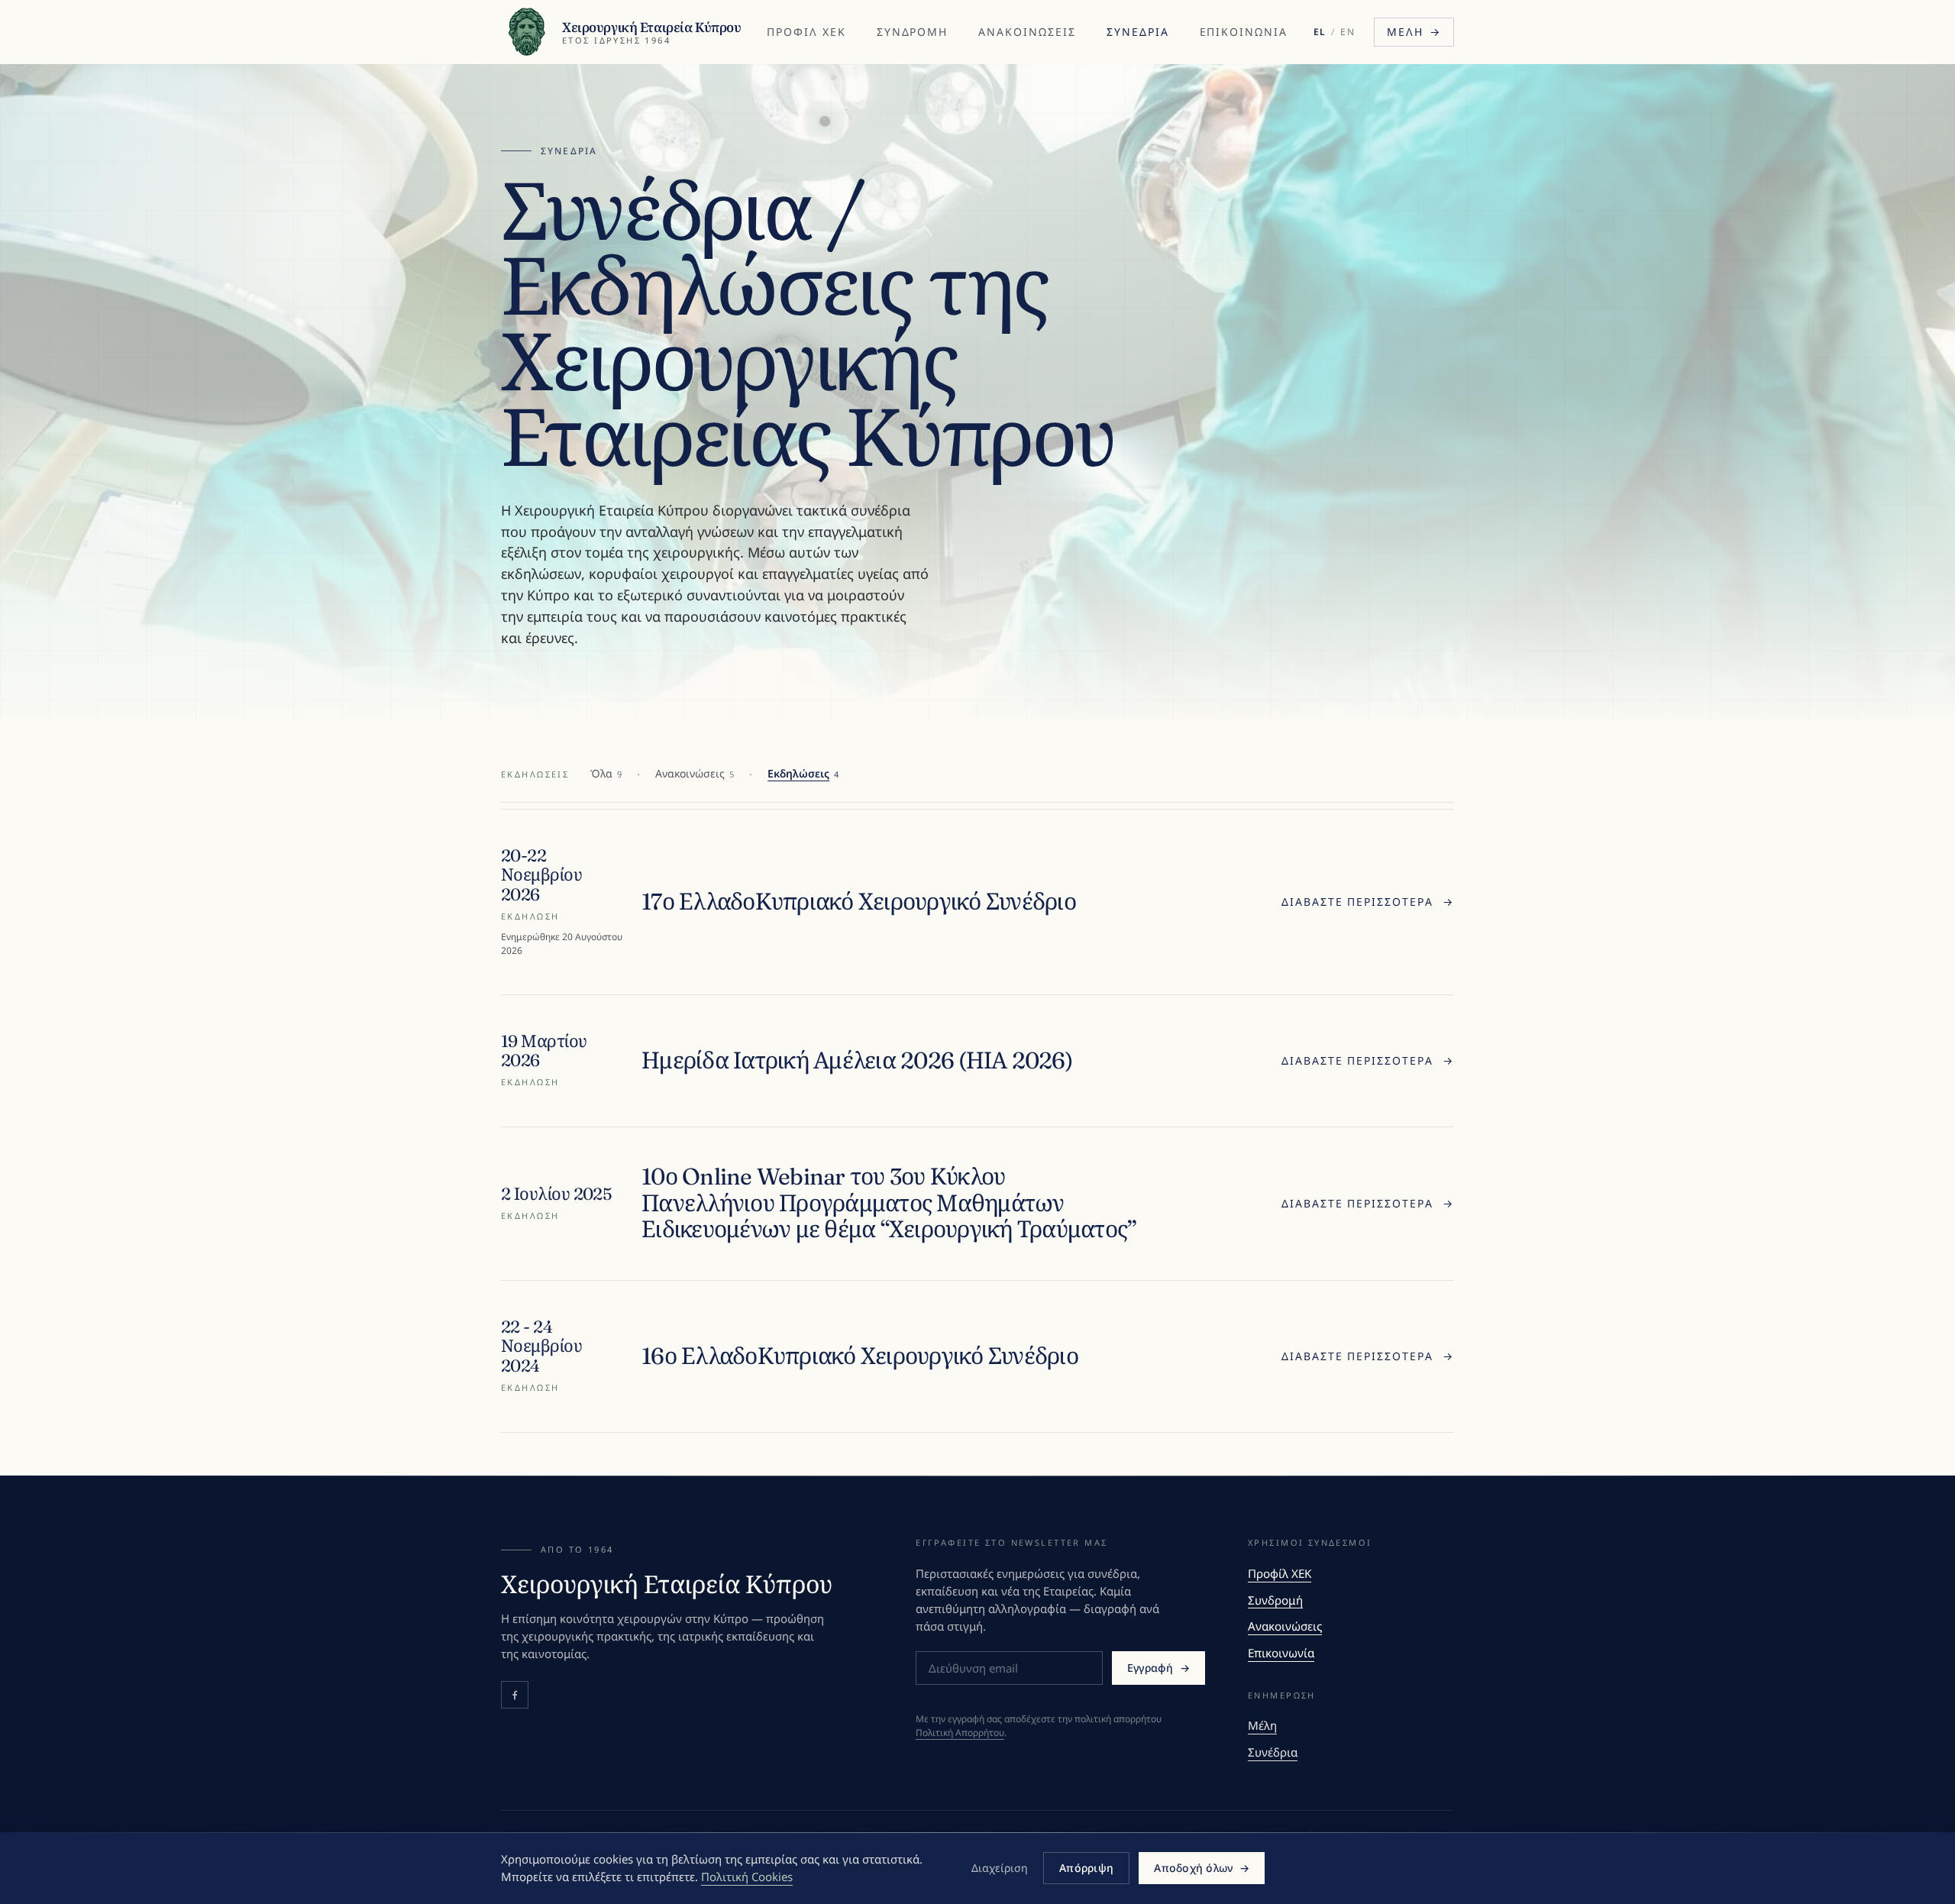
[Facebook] (515, 1695)
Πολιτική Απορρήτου (960, 1733)
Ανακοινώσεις (1285, 1626)
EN (1348, 32)
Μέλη (1262, 1725)
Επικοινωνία (1281, 1653)
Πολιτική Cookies (747, 1877)
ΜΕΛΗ (1414, 32)
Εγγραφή (1158, 1668)
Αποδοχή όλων (1202, 1868)
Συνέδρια (1273, 1752)
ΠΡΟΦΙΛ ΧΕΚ (806, 32)
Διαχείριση (1000, 1868)
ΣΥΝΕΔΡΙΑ (1138, 32)
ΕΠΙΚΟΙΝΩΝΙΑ (1244, 32)
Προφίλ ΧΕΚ (1280, 1573)
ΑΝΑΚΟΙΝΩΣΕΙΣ (1027, 32)
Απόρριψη (1086, 1868)
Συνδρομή (1275, 1600)
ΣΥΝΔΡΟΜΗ (913, 32)
